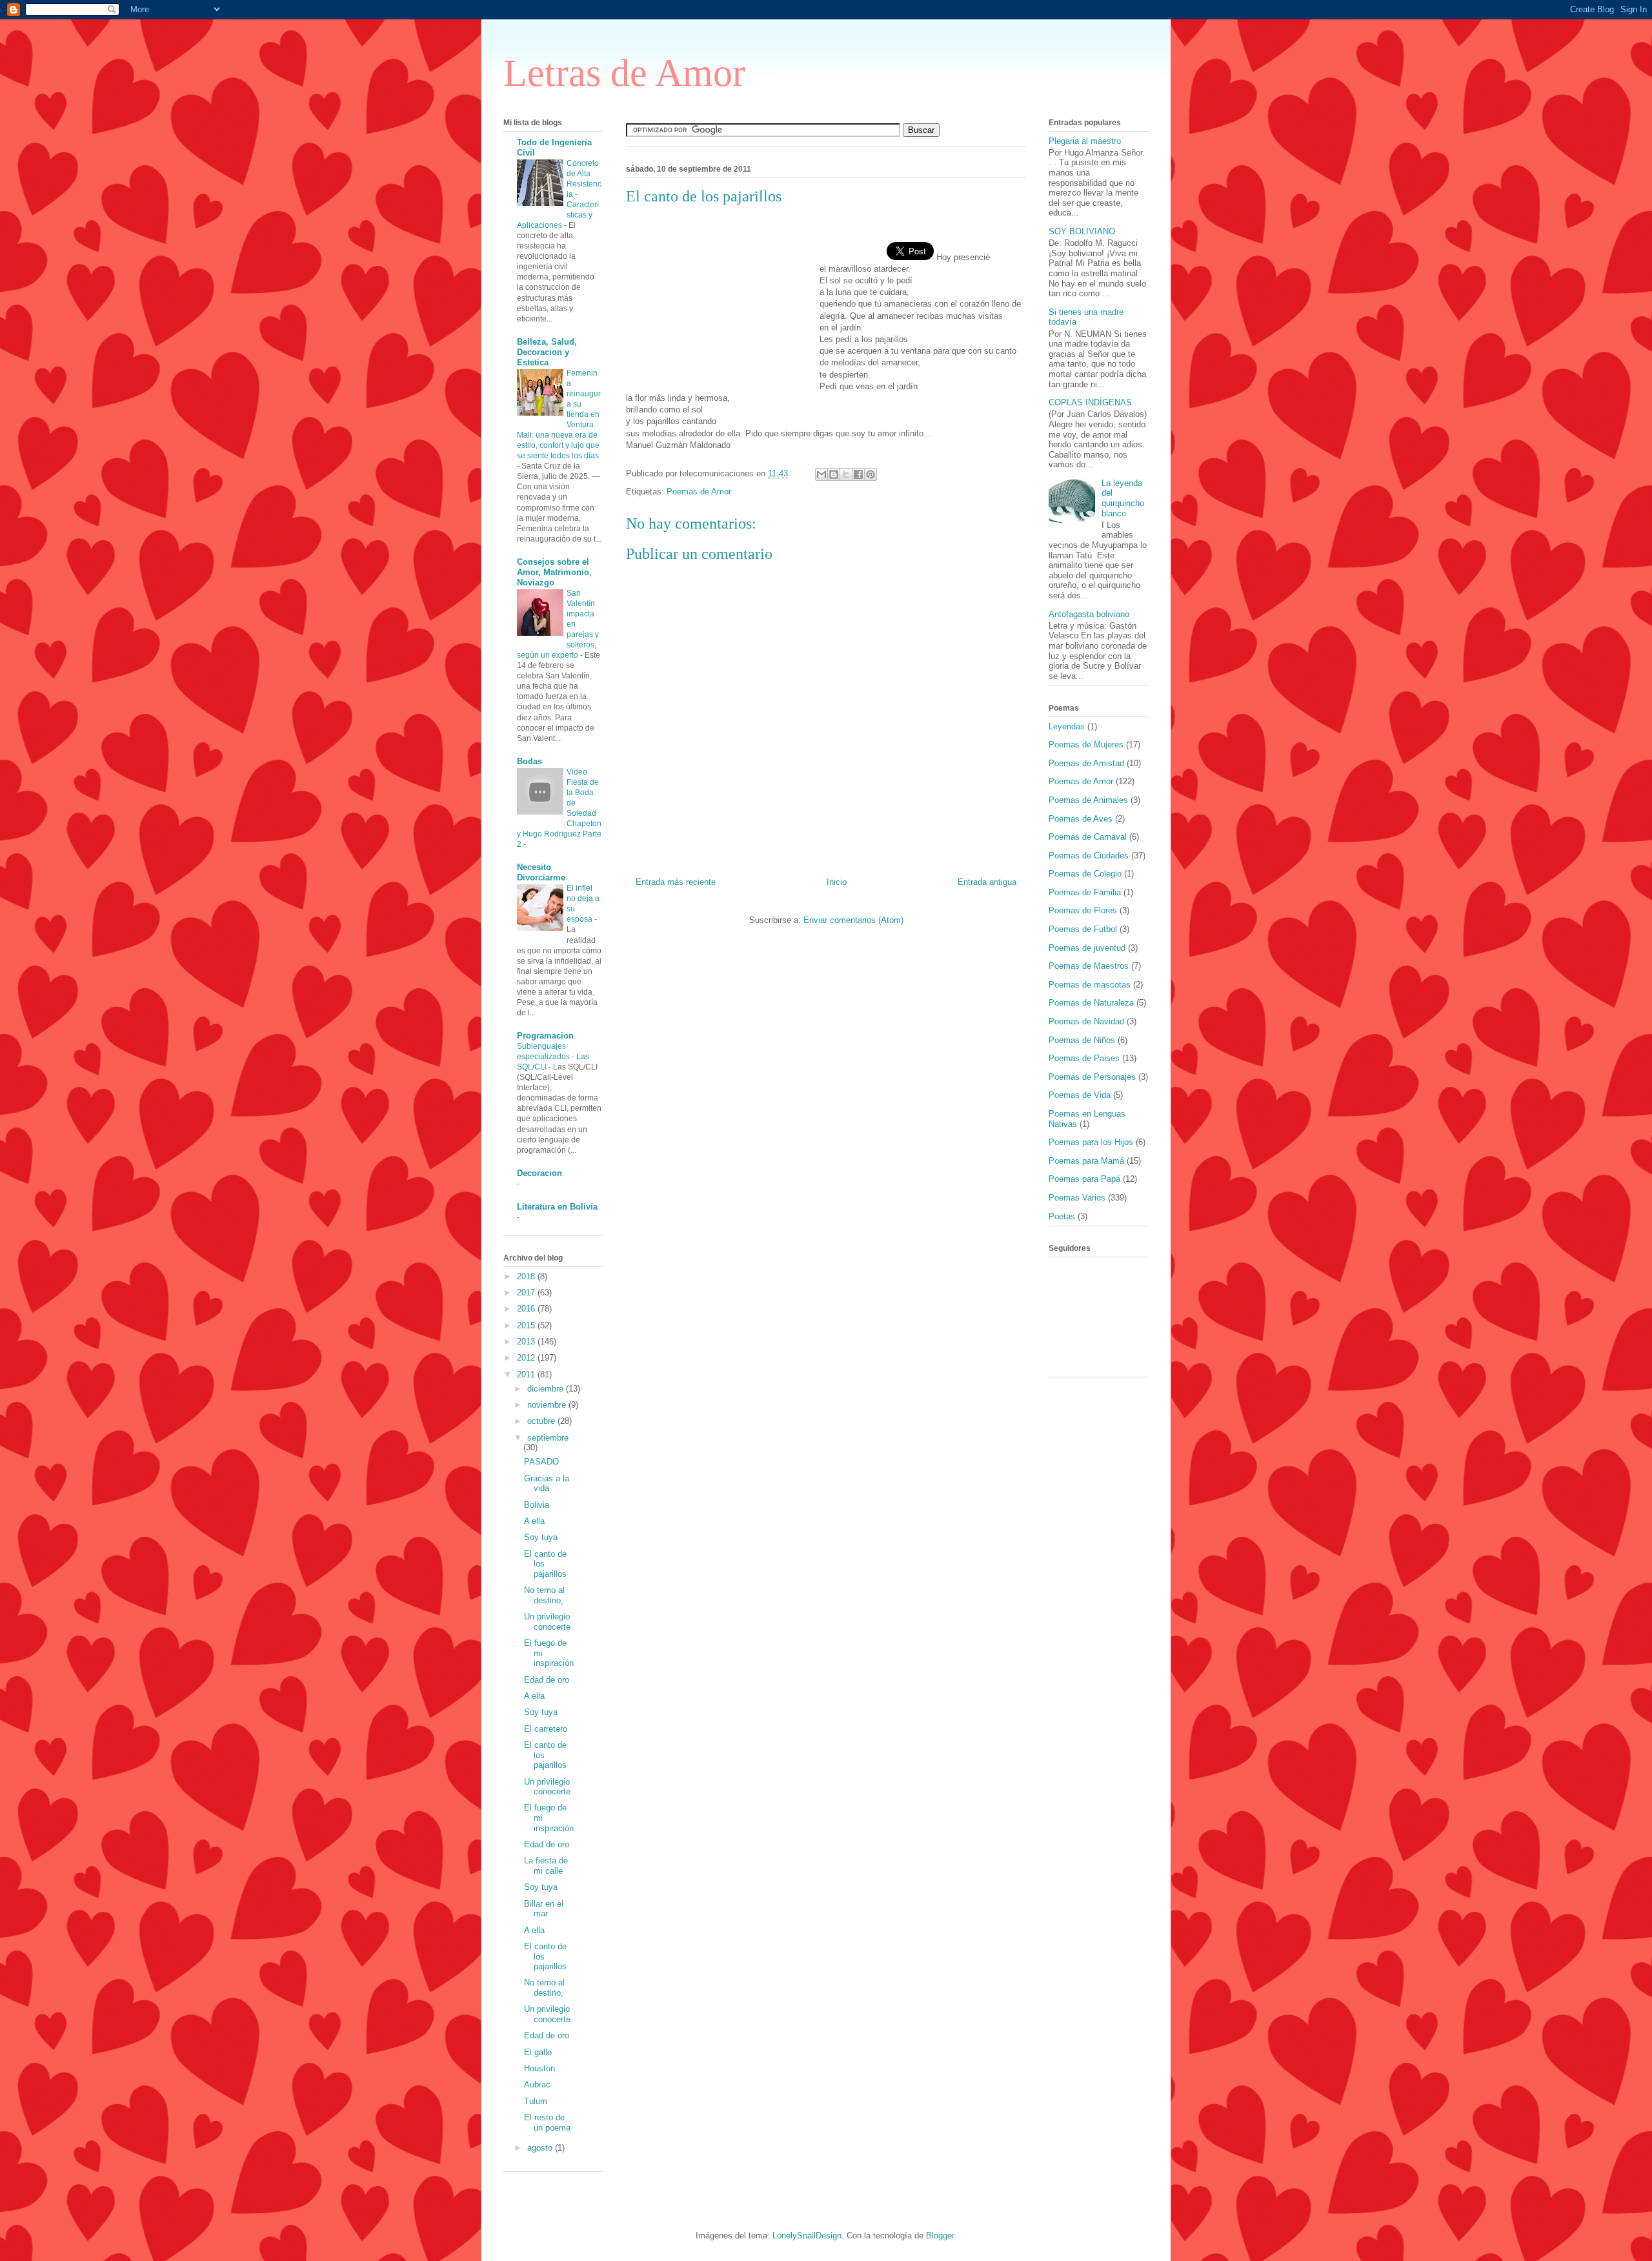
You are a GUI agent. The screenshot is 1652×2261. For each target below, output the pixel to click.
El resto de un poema (547, 2123)
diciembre (547, 1389)
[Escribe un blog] (834, 474)
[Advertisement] (723, 299)
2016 (527, 1309)
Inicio (837, 882)
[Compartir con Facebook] (858, 474)
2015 (527, 1325)
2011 (527, 1374)
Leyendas (1067, 726)
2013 (527, 1342)
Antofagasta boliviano (1089, 614)
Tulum (536, 2101)
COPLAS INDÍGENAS (1090, 402)
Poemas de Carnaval (1088, 837)
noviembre (548, 1405)
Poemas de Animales (1088, 800)
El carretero (546, 1729)
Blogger (940, 2236)
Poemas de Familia (1085, 892)
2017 (527, 1293)
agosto (541, 2148)
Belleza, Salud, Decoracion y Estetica (547, 352)
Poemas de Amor (699, 492)
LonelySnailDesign (807, 2236)
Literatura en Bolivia (557, 1207)
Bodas (529, 761)
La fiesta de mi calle (546, 1866)
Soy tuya (541, 1537)
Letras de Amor (624, 73)
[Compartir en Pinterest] (871, 474)
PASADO (541, 1462)
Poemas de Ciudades (1089, 856)
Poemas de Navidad (1086, 1021)
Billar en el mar (544, 1909)
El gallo (538, 2052)
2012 (527, 1358)
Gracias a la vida (547, 1484)
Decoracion (539, 1173)
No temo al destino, (544, 1595)
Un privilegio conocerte (547, 1622)
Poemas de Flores (1083, 910)
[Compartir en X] (846, 474)
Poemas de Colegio (1085, 874)
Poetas (1062, 1216)
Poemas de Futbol (1083, 929)
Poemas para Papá (1084, 1179)
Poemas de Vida (1080, 1095)
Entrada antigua (987, 882)
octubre (542, 1421)
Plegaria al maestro (1085, 141)
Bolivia (537, 1505)
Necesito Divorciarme (541, 872)
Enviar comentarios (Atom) (853, 920)
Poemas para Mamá (1086, 1161)
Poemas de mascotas (1090, 985)
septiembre (548, 1438)
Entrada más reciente (676, 882)
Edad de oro (547, 1680)
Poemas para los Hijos (1091, 1142)
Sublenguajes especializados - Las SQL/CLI (553, 1057)
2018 (527, 1276)
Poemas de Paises (1084, 1058)
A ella (534, 1521)
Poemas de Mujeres (1086, 745)
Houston (539, 2068)
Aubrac (537, 2084)
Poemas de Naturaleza (1091, 1003)
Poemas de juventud (1087, 948)
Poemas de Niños (1082, 1040)
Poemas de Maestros (1089, 966)
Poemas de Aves (1081, 819)
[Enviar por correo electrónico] (821, 474)
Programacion (545, 1036)
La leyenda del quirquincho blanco (1123, 498)
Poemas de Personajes (1092, 1077)
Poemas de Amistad (1086, 763)
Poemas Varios (1077, 1198)
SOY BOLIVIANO (1082, 231)
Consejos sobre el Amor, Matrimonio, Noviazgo (554, 572)
